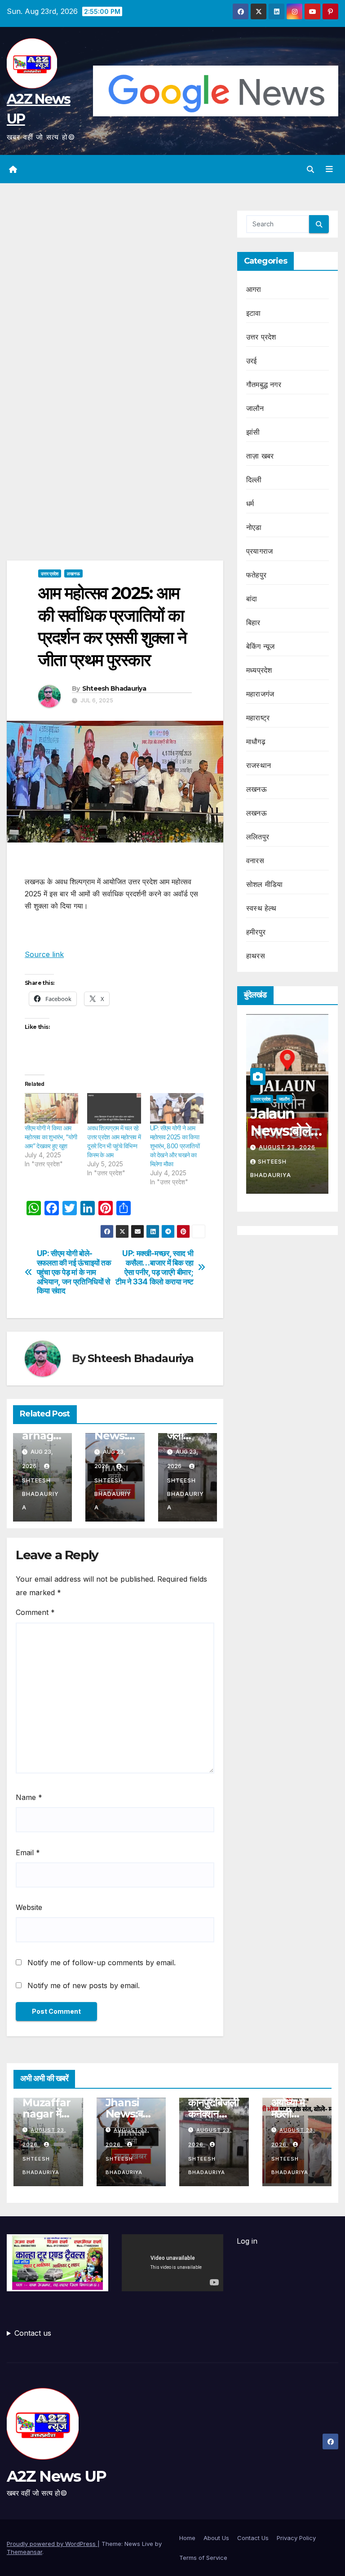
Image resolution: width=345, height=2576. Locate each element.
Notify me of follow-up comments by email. (102, 1963)
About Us (216, 2538)
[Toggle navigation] (329, 169)
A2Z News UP (56, 2476)
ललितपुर (258, 837)
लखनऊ (73, 573)
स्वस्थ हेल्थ (261, 908)
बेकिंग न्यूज (260, 646)
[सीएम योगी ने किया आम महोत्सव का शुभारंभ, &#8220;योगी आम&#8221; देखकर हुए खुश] (51, 1108)
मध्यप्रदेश (259, 670)
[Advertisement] (115, 277)
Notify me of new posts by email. (84, 1985)
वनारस (255, 860)
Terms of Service (203, 2558)
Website (29, 1907)
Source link (44, 954)
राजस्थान (259, 765)
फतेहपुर (256, 575)
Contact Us (253, 2538)
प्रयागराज (259, 551)
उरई (252, 361)
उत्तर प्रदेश (50, 573)
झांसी (253, 432)
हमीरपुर (256, 932)
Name (29, 1797)
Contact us (33, 2333)
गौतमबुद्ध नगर (264, 384)
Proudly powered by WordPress (52, 2544)
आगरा (254, 289)
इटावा (254, 313)
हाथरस (256, 956)
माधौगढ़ (256, 741)
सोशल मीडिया (264, 884)
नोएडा (254, 527)
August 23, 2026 (287, 1147)
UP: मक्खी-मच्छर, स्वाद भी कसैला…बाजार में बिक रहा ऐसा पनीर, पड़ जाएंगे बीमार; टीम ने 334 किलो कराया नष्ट (154, 1267)
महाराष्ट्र (258, 718)
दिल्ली (254, 480)
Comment (35, 1612)
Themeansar (24, 2552)
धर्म (250, 503)
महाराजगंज (260, 694)
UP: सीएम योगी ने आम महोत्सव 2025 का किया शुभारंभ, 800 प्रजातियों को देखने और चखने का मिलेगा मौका (175, 1146)
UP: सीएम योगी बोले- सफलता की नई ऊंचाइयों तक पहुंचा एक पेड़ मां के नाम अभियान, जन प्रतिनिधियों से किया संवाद (74, 1272)
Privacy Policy (296, 2538)
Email (28, 1853)
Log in (247, 2241)
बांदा (252, 599)
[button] (310, 169)
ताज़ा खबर (260, 456)
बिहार (253, 622)
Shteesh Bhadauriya (114, 688)
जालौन (255, 408)
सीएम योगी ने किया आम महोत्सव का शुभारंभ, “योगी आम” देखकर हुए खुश (51, 1137)
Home (187, 2538)
